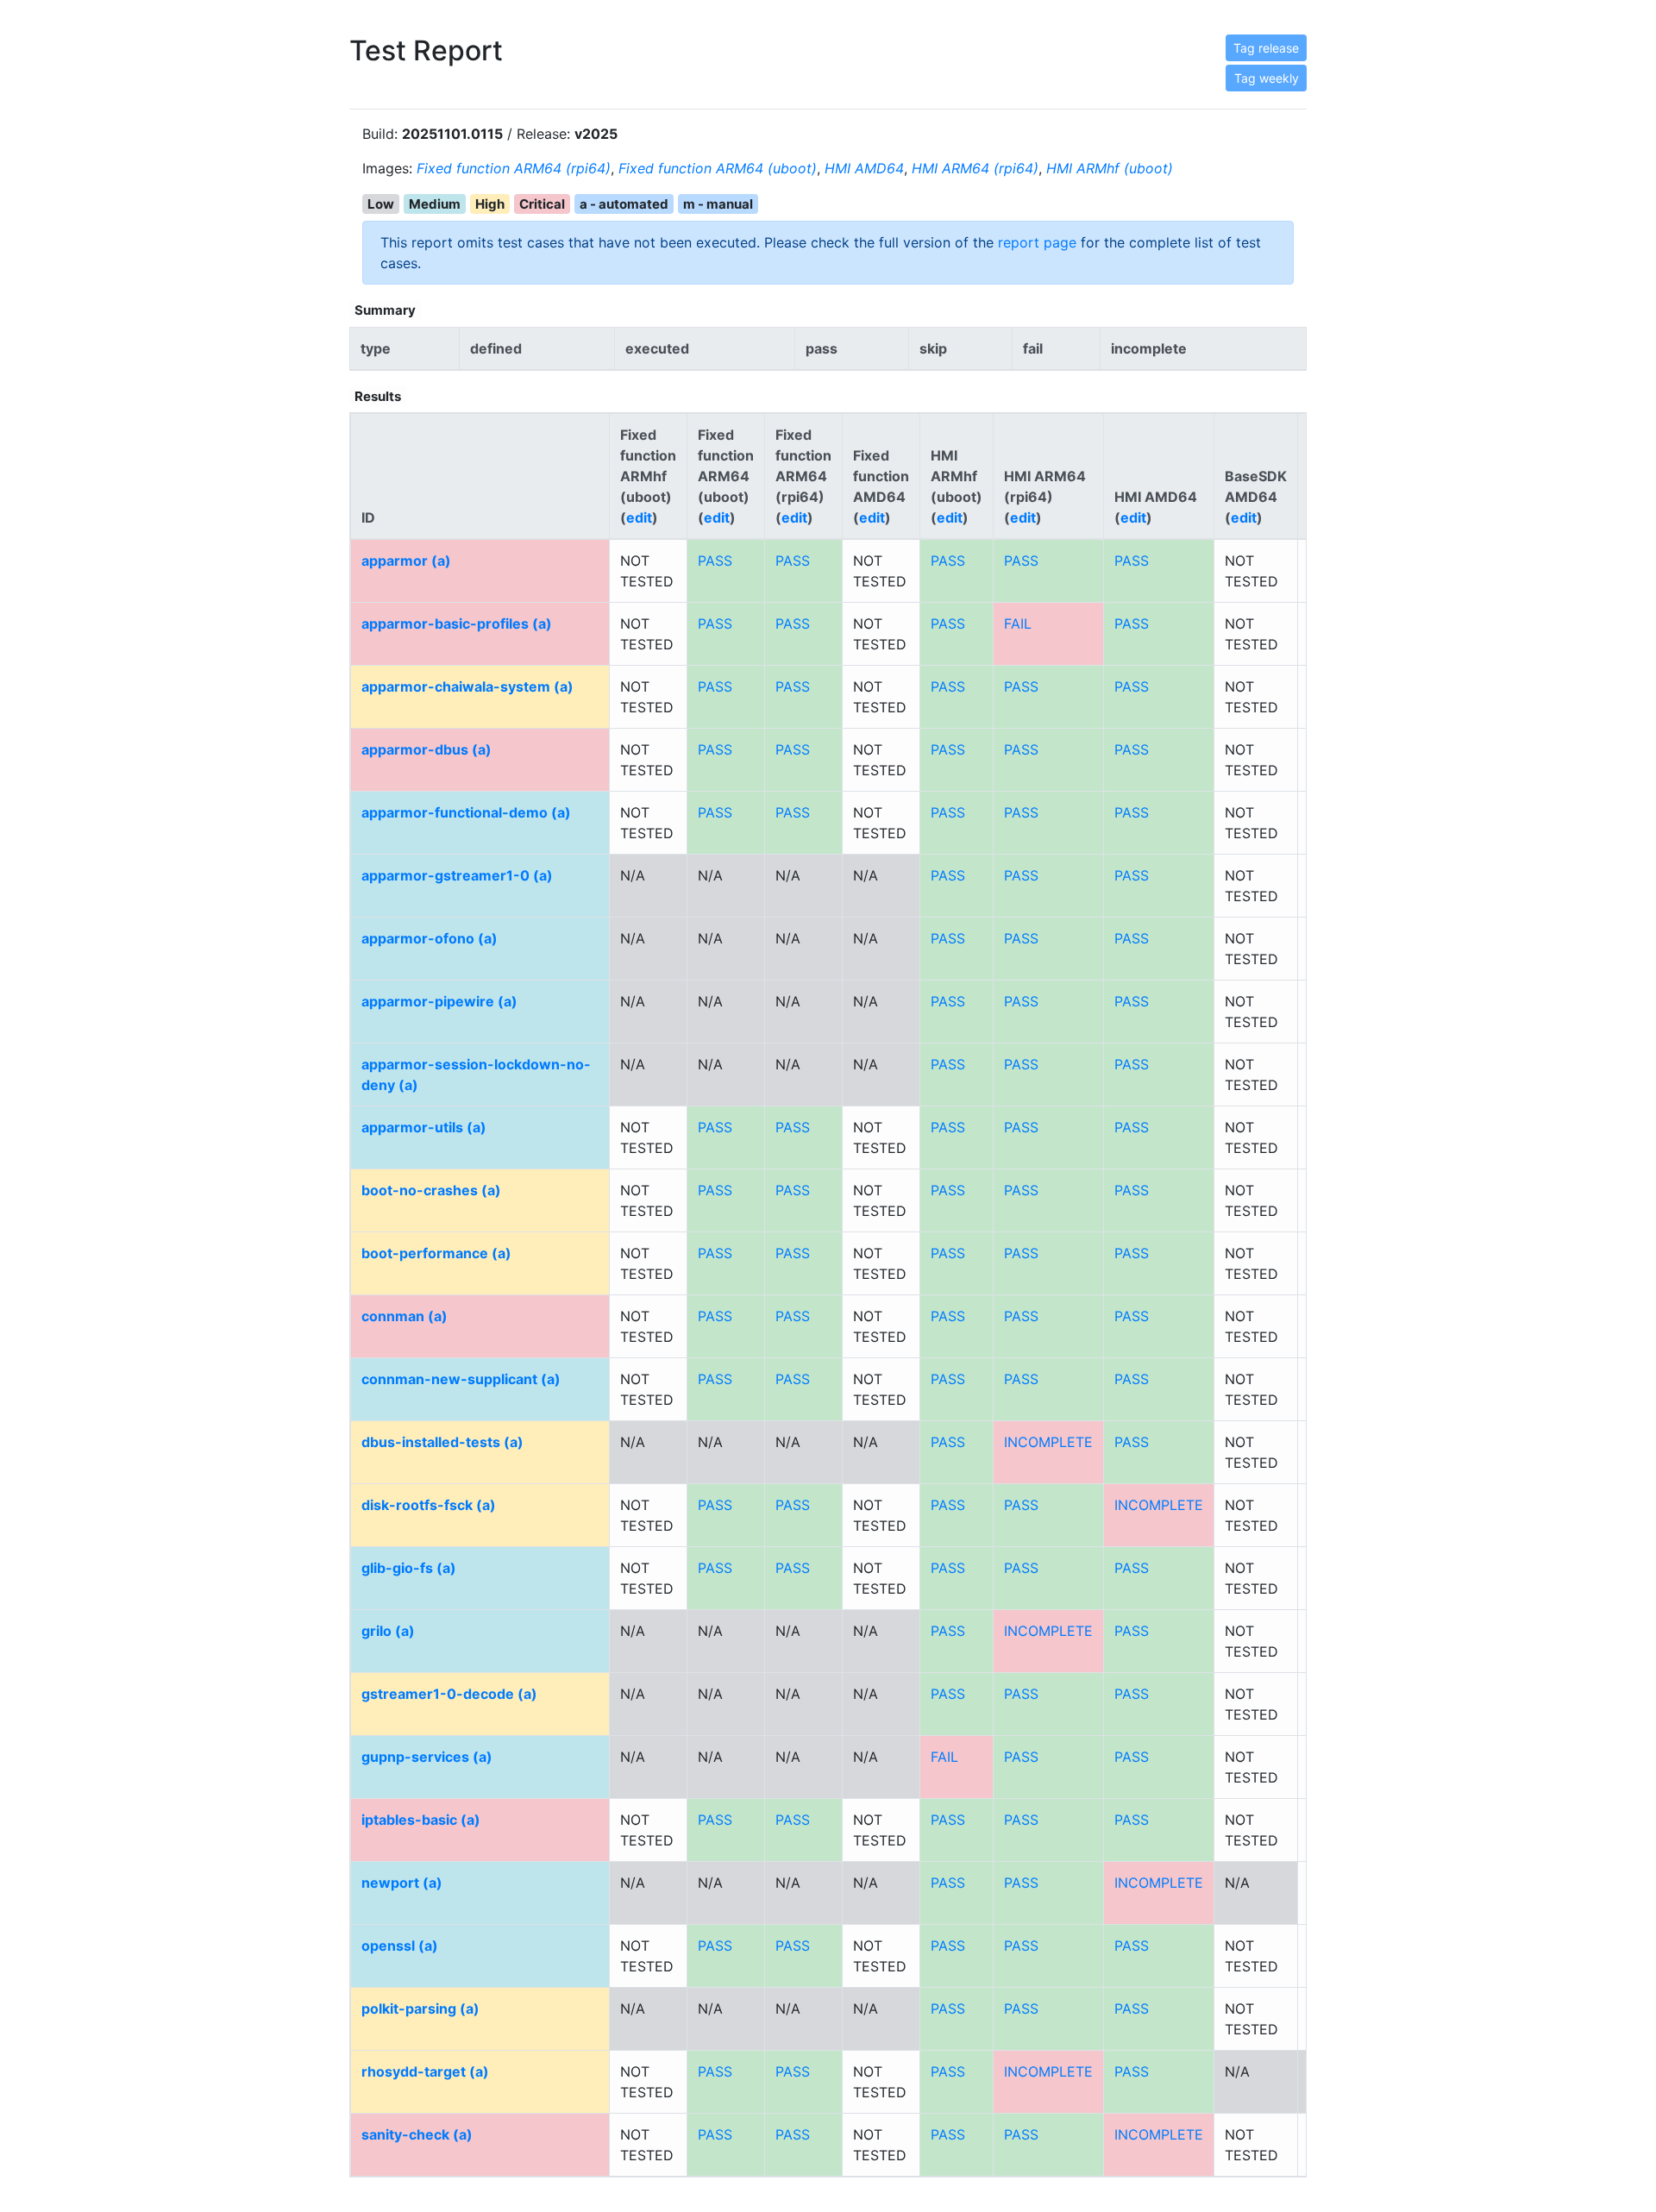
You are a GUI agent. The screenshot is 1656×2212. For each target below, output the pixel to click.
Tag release (1266, 48)
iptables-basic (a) (421, 1820)
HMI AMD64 (864, 168)
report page (1037, 242)
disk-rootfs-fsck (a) (429, 1505)
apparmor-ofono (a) (430, 938)
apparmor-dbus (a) (427, 749)
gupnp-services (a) (427, 1757)
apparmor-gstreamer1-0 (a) (457, 875)
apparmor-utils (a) (424, 1127)
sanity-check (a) (417, 2134)
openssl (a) (400, 1946)
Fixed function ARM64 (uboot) (718, 168)
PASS (715, 561)
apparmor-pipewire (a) (439, 1001)
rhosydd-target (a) (425, 2071)
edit (639, 517)
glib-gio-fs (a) (409, 1568)
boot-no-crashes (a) (431, 1190)
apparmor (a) (406, 561)
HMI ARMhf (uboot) (1110, 168)
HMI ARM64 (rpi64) (975, 168)
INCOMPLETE (1048, 1442)
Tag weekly (1267, 78)
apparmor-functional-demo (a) (466, 812)
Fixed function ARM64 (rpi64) (514, 168)
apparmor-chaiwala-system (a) (467, 686)
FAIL (1018, 623)
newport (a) (402, 1883)
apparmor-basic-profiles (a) (457, 623)
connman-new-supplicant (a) (461, 1379)
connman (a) (405, 1316)
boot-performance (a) (436, 1253)
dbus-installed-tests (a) (442, 1442)
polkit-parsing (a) (420, 2008)
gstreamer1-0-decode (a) (449, 1694)
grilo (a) (388, 1631)
